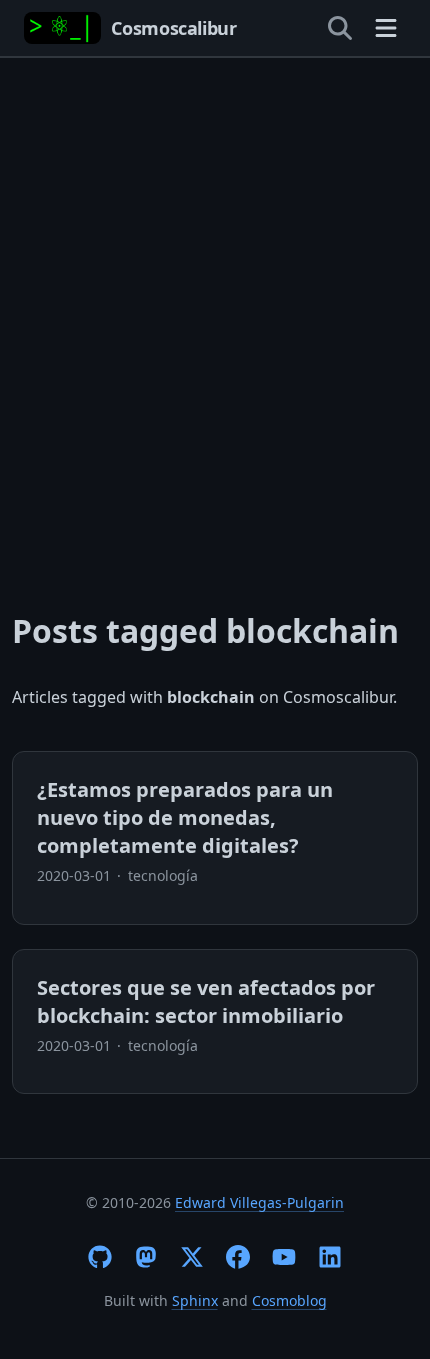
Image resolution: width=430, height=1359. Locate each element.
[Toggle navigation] (386, 28)
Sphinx (195, 1300)
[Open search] (340, 28)
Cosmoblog (289, 1300)
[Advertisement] (215, 299)
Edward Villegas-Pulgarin (259, 1202)
